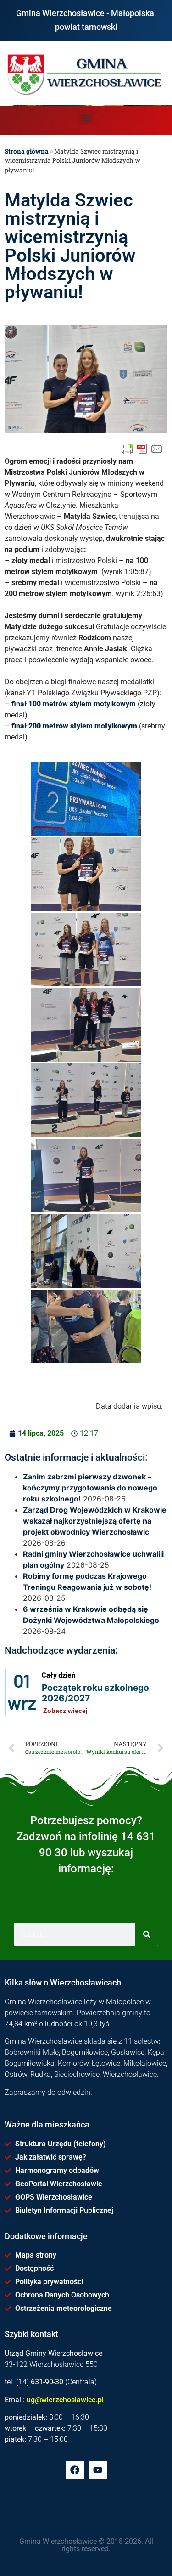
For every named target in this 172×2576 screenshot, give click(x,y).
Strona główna (27, 151)
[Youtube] (98, 2470)
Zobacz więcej (65, 1711)
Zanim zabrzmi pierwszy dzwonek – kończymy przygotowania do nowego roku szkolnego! (90, 1488)
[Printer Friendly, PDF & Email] (142, 449)
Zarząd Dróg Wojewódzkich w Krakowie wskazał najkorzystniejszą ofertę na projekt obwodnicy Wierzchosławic (95, 1521)
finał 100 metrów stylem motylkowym (74, 704)
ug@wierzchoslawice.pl (65, 2400)
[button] (86, 118)
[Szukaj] (147, 1934)
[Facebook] (75, 2470)
